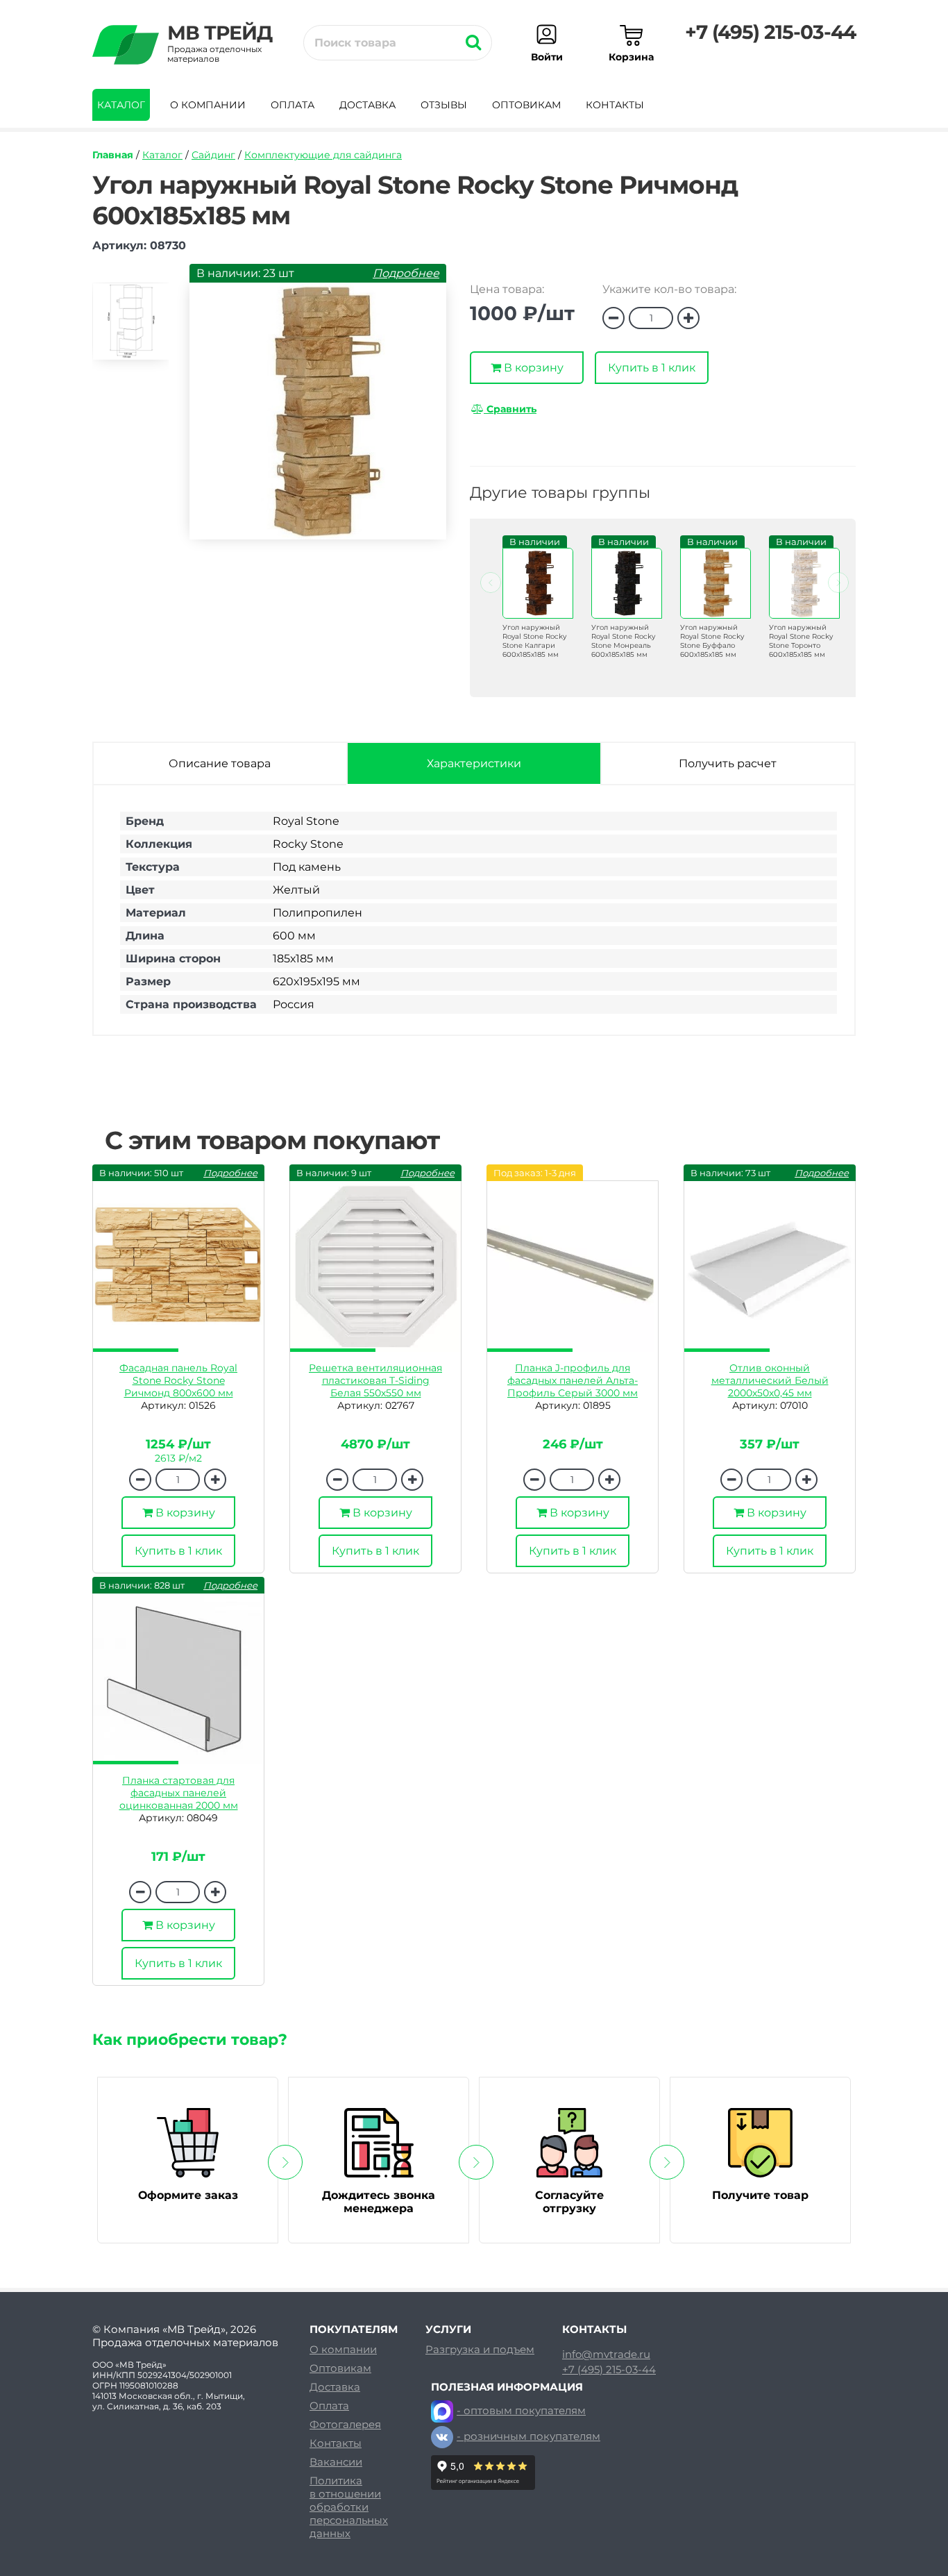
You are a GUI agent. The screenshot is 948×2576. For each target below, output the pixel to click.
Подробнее (406, 273)
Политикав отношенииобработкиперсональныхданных (349, 2507)
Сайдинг (213, 155)
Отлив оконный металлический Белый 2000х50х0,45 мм (770, 1380)
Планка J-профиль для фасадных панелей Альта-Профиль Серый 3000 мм (573, 1380)
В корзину (532, 368)
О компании (208, 105)
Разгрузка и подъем (480, 2349)
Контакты (615, 105)
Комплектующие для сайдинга (323, 155)
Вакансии (336, 2462)
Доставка (367, 105)
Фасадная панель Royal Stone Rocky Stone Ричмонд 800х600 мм (178, 1380)
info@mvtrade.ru (606, 2355)
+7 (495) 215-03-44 (770, 32)
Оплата (293, 105)
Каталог (121, 105)
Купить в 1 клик (652, 368)
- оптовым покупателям (521, 2410)
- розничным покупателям (528, 2436)
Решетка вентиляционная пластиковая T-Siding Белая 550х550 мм (375, 1380)
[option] (130, 327)
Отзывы (444, 105)
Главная (113, 155)
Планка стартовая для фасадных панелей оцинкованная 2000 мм (179, 1793)
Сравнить (510, 409)
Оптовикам (526, 105)
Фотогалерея (345, 2424)
